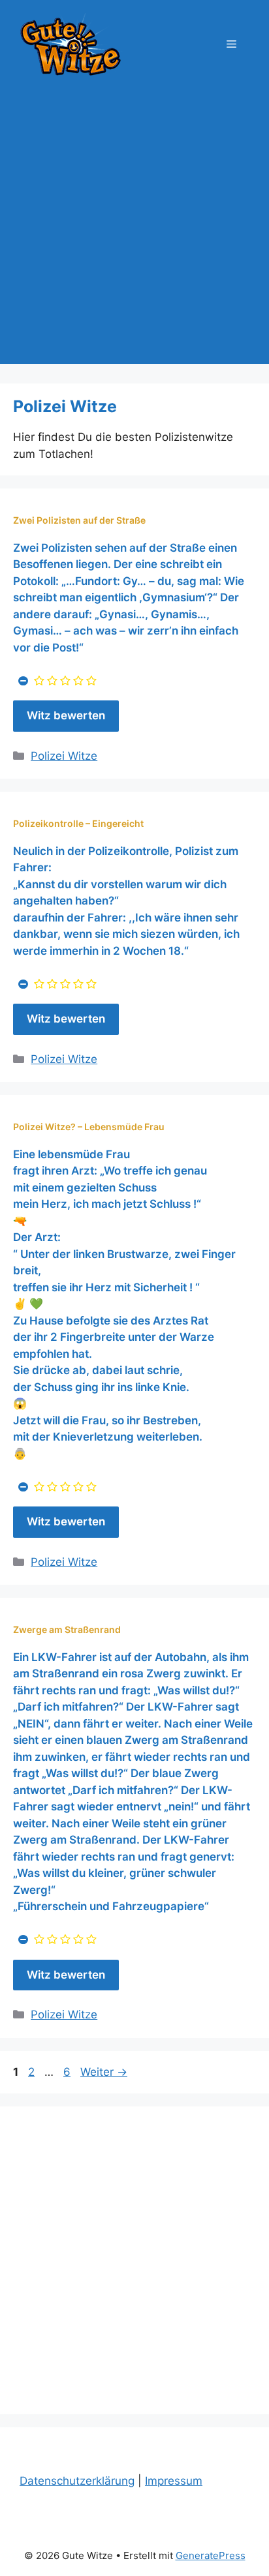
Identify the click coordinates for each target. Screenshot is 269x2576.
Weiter (104, 2072)
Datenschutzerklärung (77, 2481)
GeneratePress (211, 2555)
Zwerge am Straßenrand (67, 1629)
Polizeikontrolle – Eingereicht (78, 823)
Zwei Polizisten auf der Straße (79, 520)
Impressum (174, 2481)
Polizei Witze (64, 756)
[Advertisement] (134, 230)
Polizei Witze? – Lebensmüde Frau (89, 1127)
